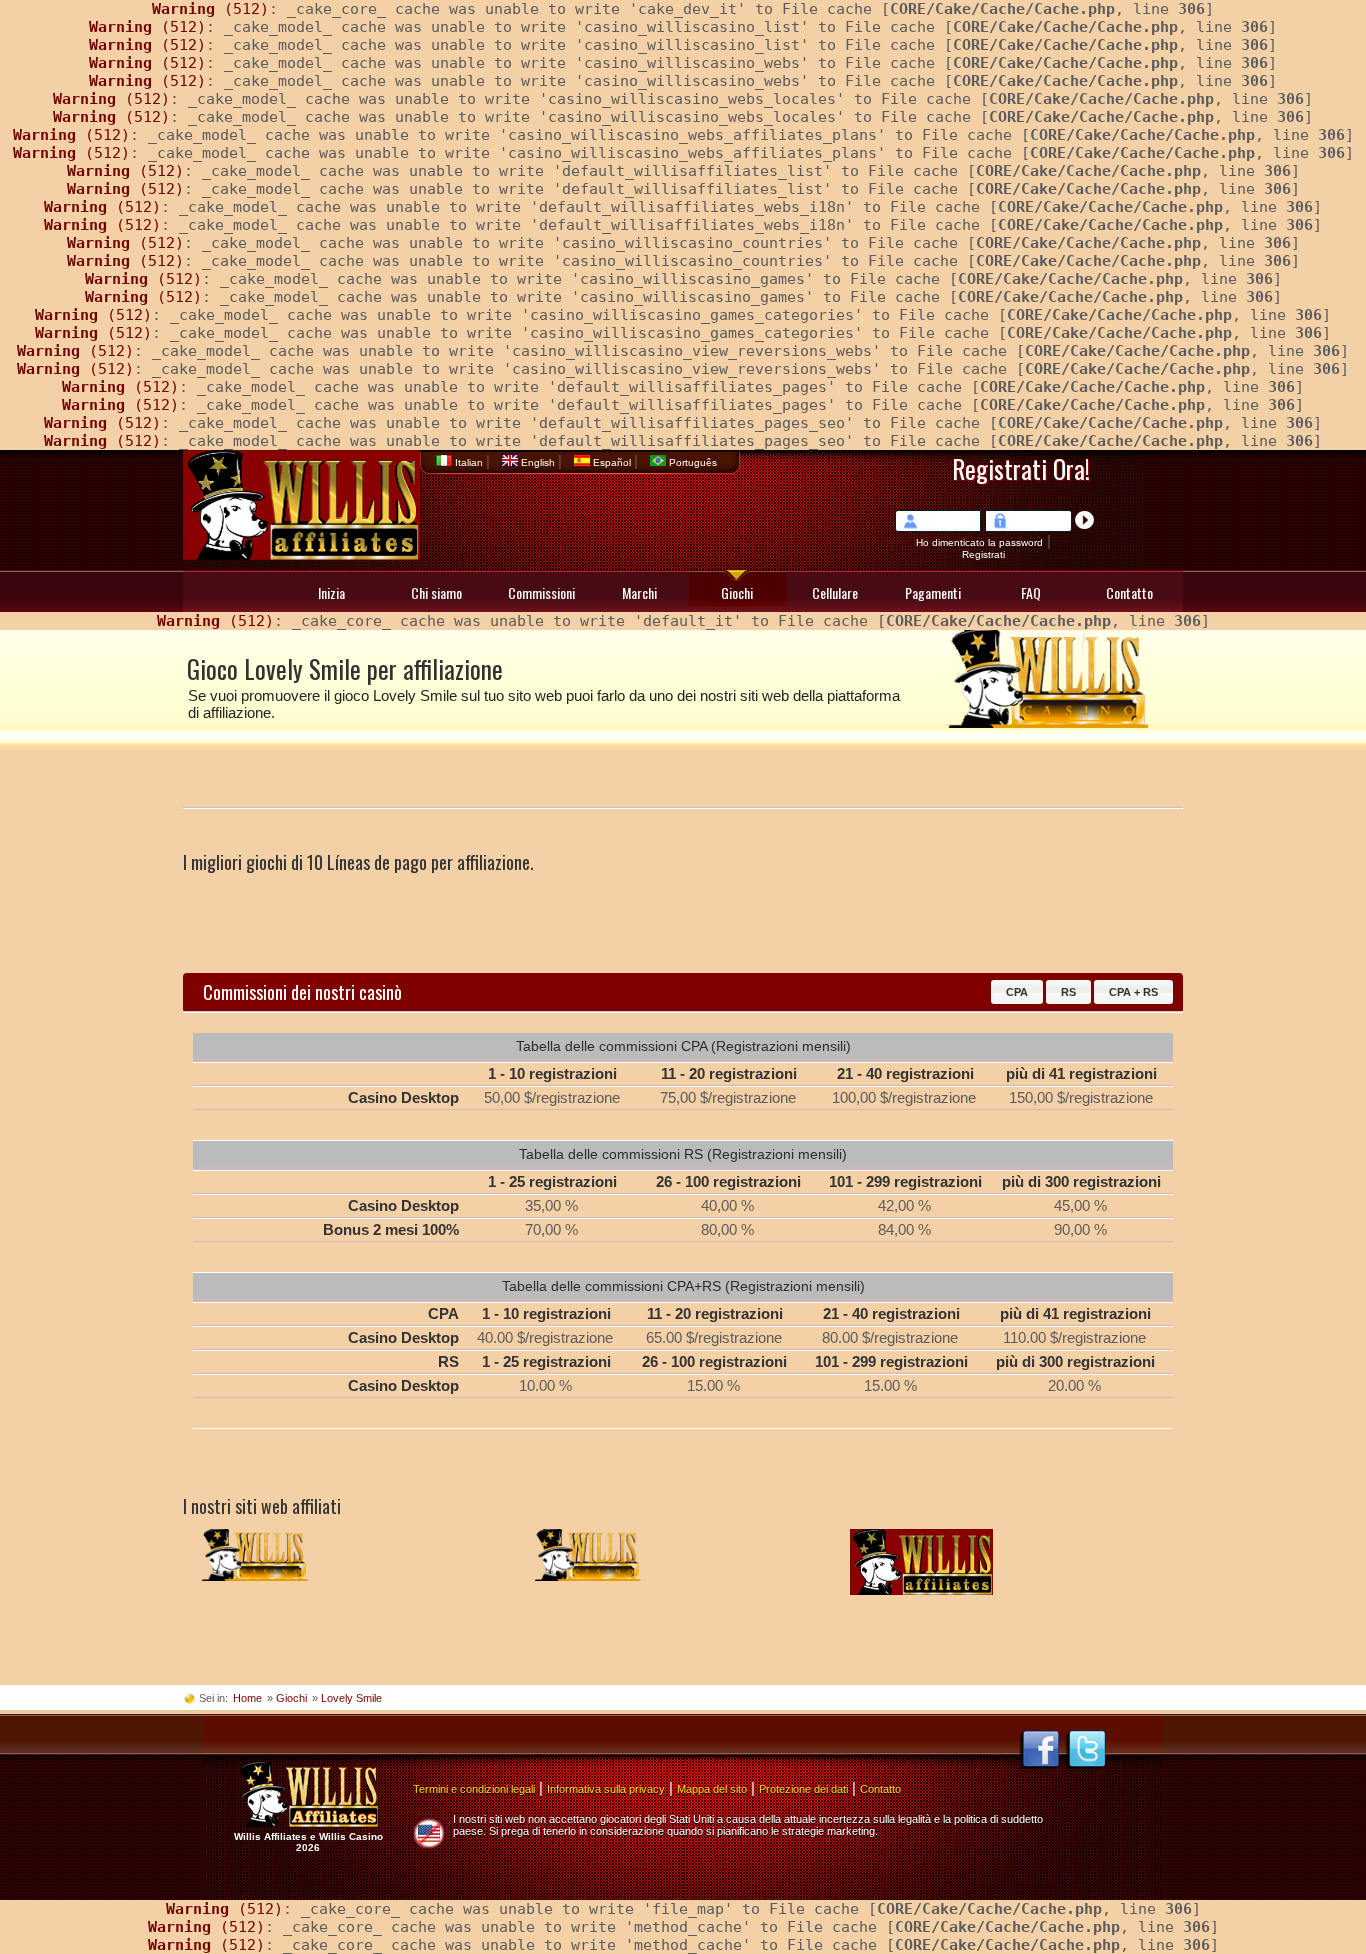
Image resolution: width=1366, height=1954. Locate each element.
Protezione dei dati (803, 1789)
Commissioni (541, 592)
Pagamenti (933, 592)
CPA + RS (1133, 992)
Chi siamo (436, 592)
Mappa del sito (712, 1789)
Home (247, 1698)
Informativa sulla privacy (606, 1789)
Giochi (737, 592)
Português (691, 462)
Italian (469, 462)
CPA (1017, 992)
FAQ (1031, 592)
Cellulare (835, 592)
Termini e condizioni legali (474, 1789)
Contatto (1129, 592)
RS (1068, 992)
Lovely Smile (351, 1698)
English (538, 462)
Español (612, 462)
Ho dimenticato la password (979, 542)
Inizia (331, 592)
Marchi (639, 592)
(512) (210, 9)
